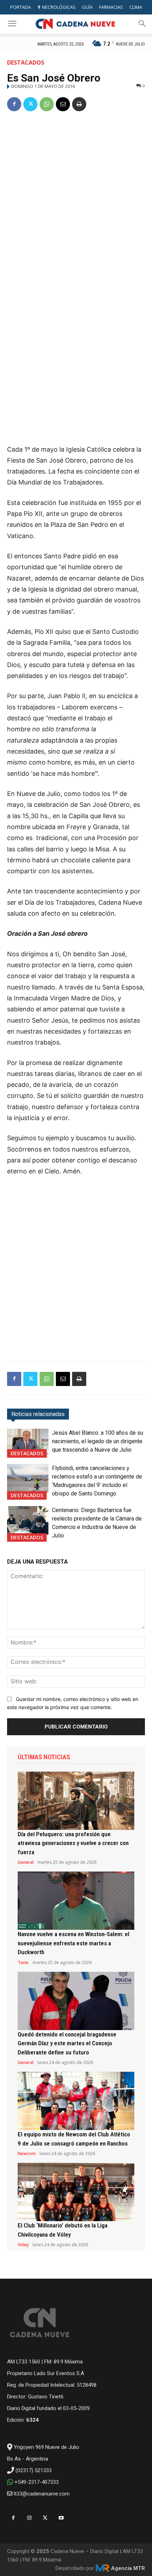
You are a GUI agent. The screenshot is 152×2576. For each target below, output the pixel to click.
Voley (23, 2245)
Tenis (23, 1963)
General (26, 1862)
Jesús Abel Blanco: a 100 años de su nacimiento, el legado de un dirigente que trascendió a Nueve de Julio (98, 1441)
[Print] (79, 104)
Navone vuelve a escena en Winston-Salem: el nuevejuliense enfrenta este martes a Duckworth (74, 1943)
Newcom (27, 2154)
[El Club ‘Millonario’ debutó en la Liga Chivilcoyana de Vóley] (76, 2192)
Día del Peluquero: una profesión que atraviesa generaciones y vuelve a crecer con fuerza (73, 1843)
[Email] (63, 104)
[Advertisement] (76, 198)
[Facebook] (14, 104)
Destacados (26, 63)
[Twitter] (30, 104)
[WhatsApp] (47, 104)
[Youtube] (61, 2518)
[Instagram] (29, 2518)
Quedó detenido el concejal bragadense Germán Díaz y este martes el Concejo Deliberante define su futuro (67, 2043)
